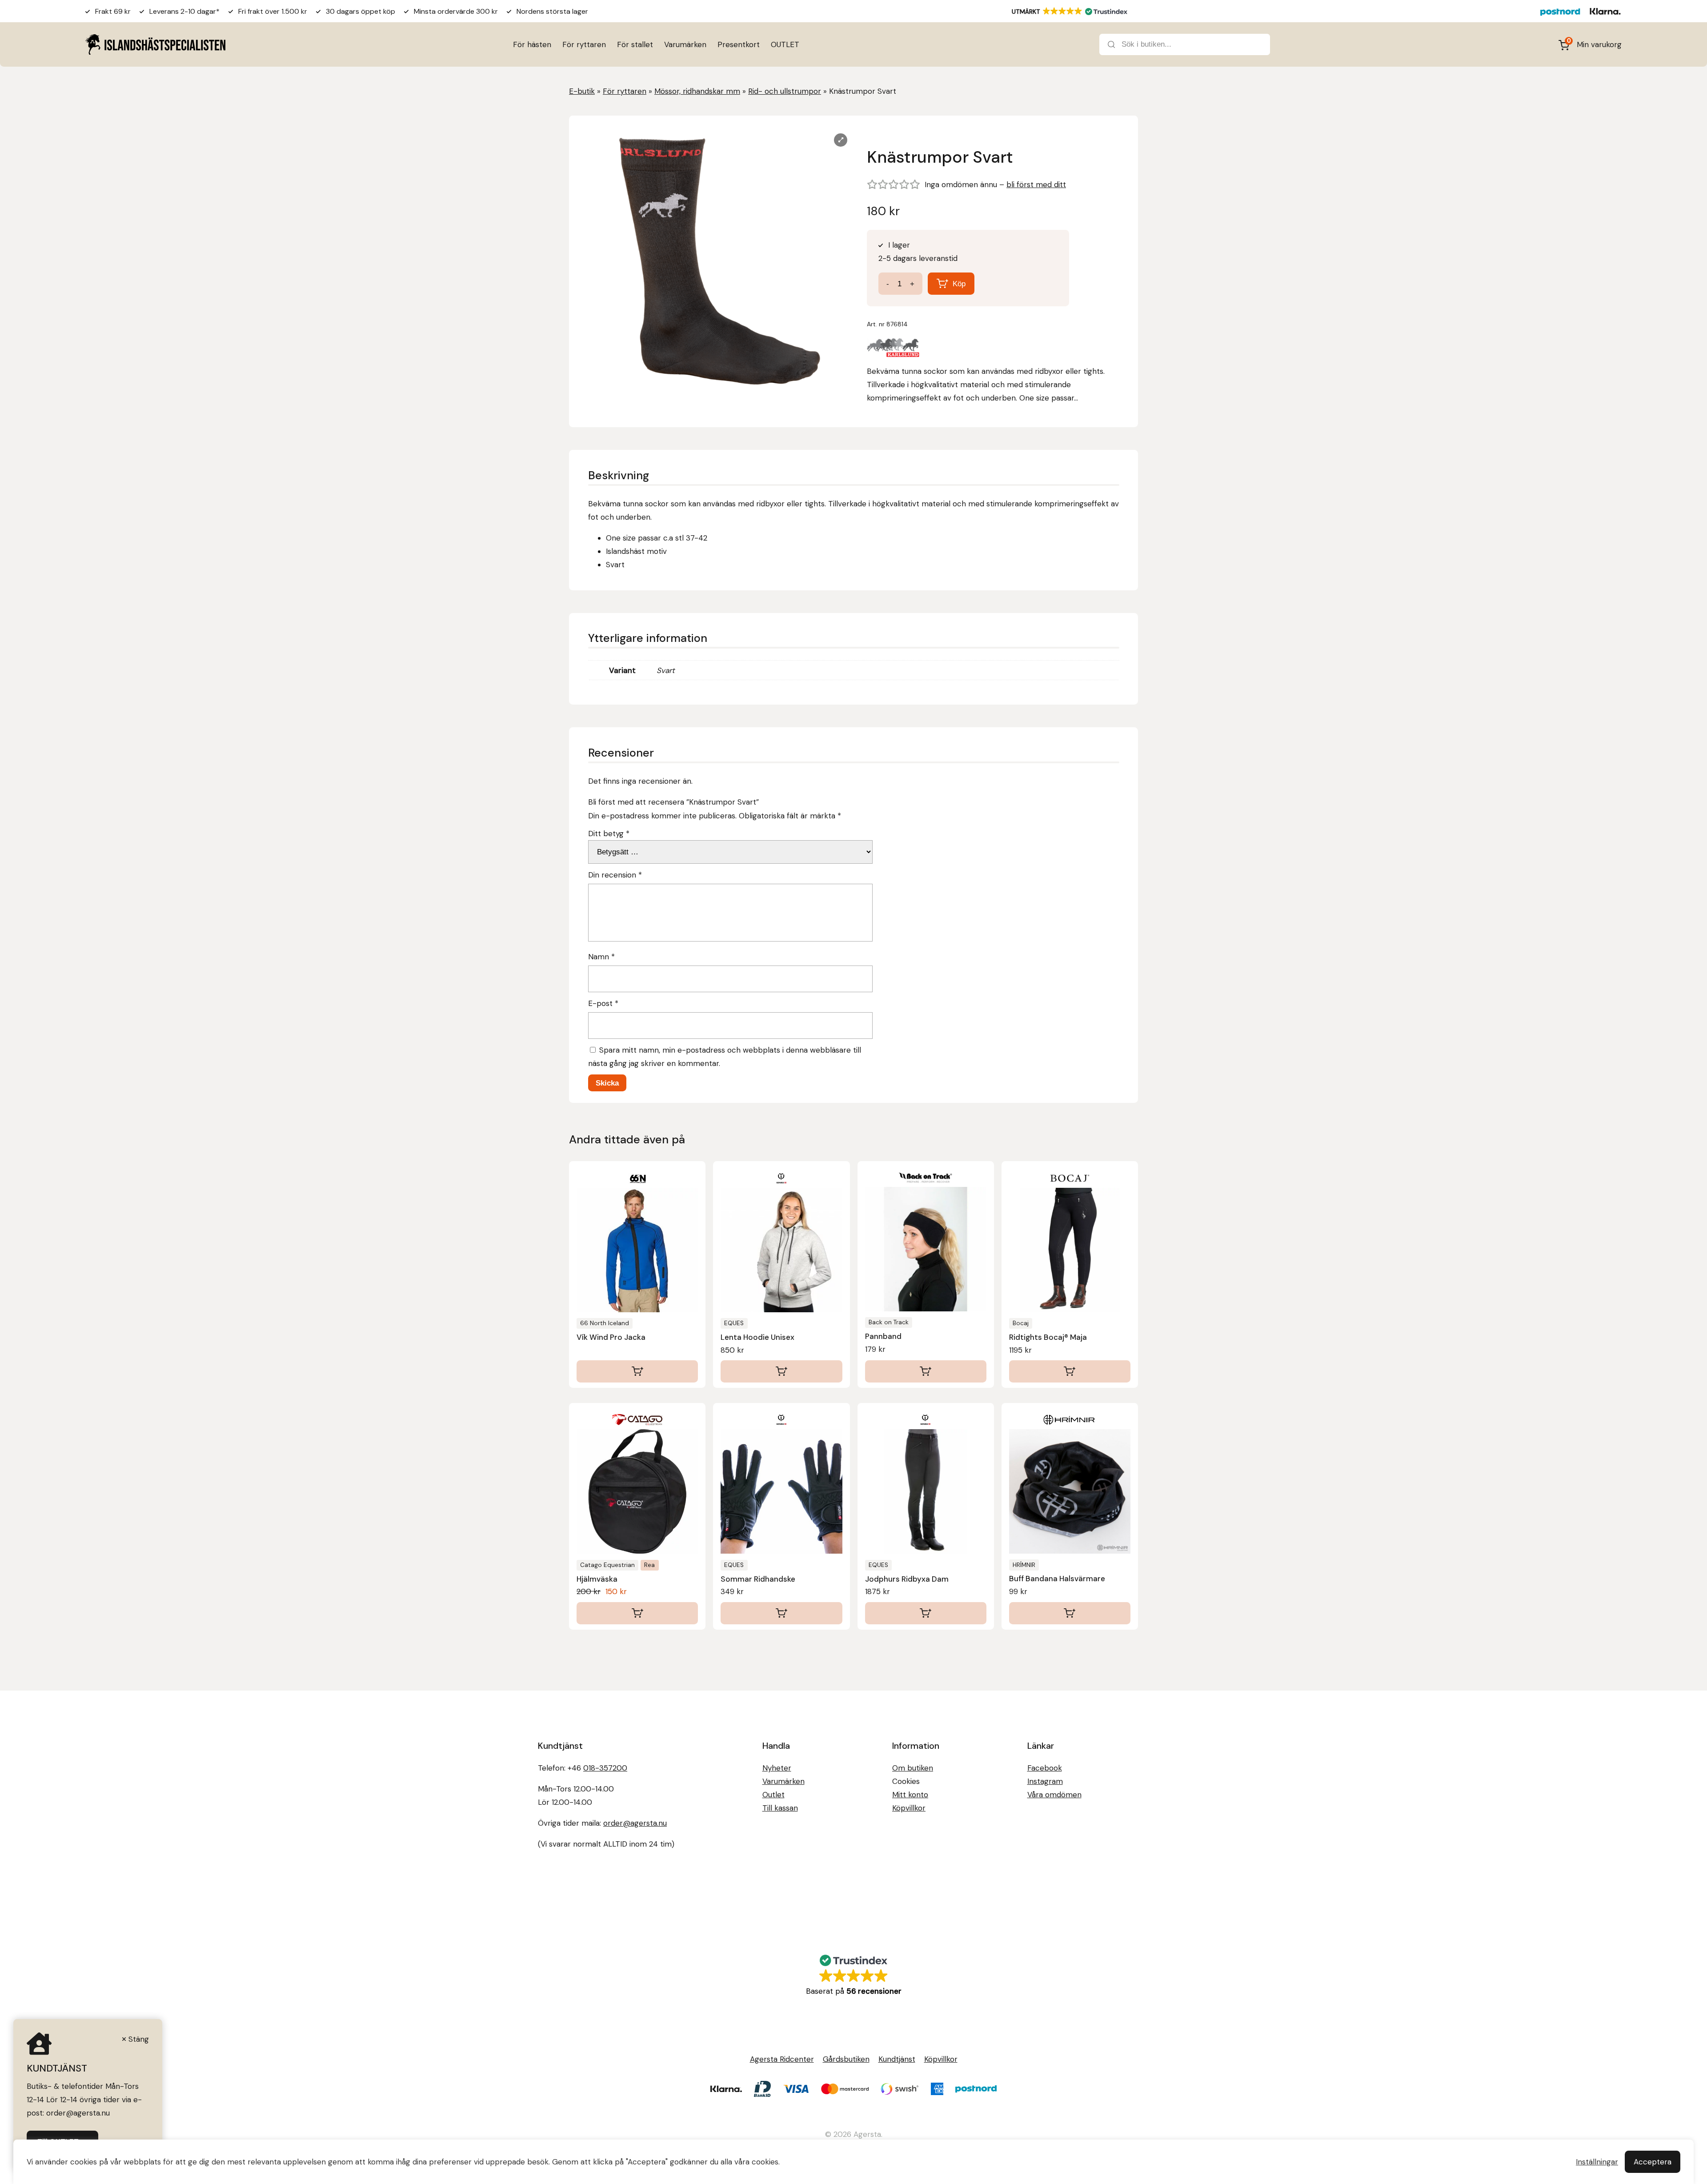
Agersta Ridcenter (782, 2059)
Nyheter (777, 1768)
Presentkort (739, 44)
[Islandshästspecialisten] (155, 44)
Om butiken (913, 1768)
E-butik (582, 91)
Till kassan (780, 1808)
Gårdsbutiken (846, 2059)
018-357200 (605, 1768)
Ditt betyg (609, 834)
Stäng (139, 2039)
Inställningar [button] (1597, 2162)
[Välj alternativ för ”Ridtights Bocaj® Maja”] (1070, 1371)
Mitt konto (910, 1795)
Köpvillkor (909, 1808)
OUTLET (785, 44)
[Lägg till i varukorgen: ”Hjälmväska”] (637, 1613)
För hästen (532, 44)
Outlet (773, 1795)
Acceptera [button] (1653, 2162)
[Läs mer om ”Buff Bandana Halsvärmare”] (1070, 1613)
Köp (959, 284)
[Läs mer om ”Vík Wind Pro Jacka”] (637, 1371)
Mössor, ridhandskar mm (697, 91)
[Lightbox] (841, 140)
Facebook (1045, 1768)
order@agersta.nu (635, 1823)
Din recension (615, 875)
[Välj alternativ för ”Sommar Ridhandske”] (781, 1613)
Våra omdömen (1054, 1795)
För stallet (635, 44)
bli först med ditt (1036, 184)
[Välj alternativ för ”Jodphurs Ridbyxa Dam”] (926, 1613)
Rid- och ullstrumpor (785, 91)
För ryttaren (584, 44)
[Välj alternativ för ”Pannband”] (926, 1371)
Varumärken (685, 44)
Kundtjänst (897, 2059)
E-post (603, 1003)
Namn (601, 957)
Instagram (1045, 1781)
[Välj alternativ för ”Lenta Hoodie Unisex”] (781, 1371)
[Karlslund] (894, 350)
